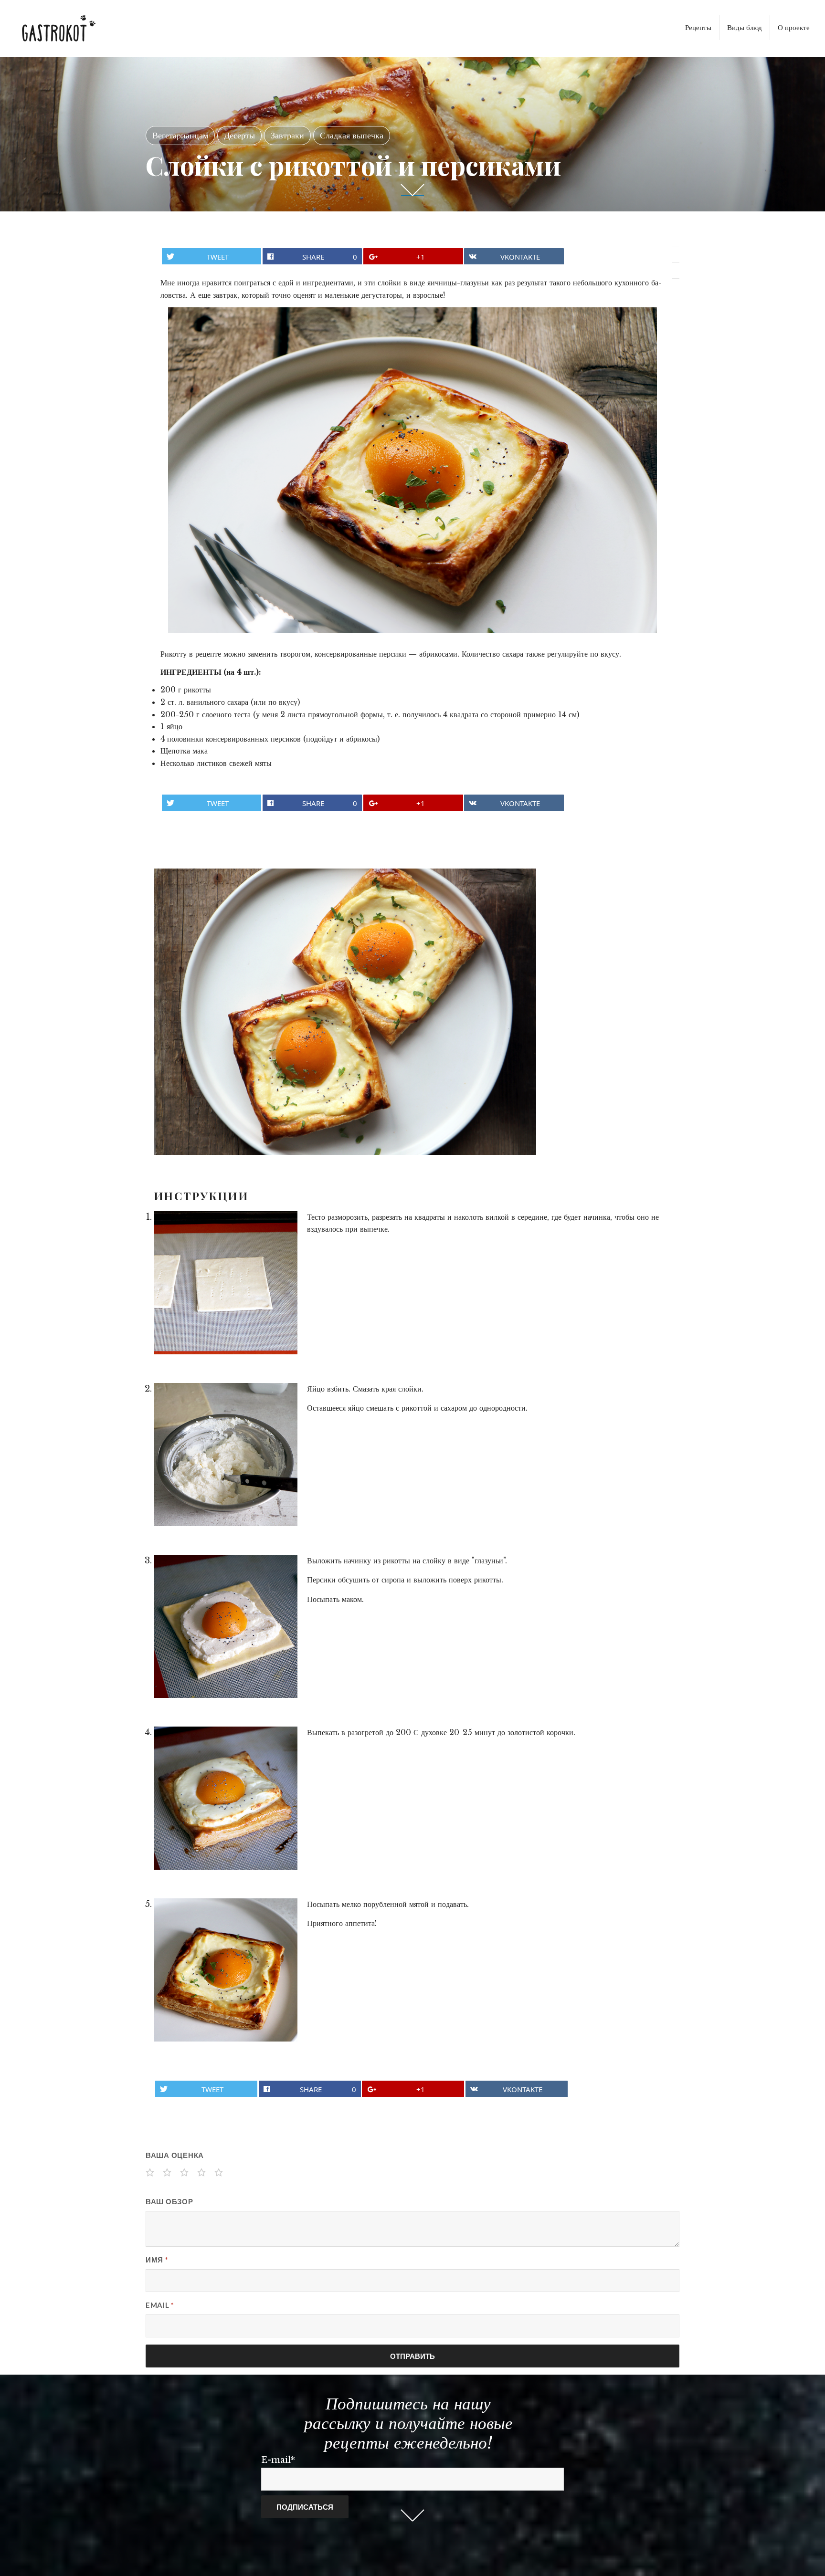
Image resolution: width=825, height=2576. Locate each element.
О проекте (794, 27)
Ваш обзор (169, 2201)
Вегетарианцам (180, 136)
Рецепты (698, 27)
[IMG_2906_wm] (345, 1011)
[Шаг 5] (226, 1970)
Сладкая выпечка (352, 136)
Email (160, 2305)
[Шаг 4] (226, 1798)
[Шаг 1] (226, 1283)
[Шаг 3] (226, 1626)
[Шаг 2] (226, 1455)
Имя (157, 2260)
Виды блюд (745, 27)
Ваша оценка (175, 2155)
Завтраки (287, 136)
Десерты (239, 136)
